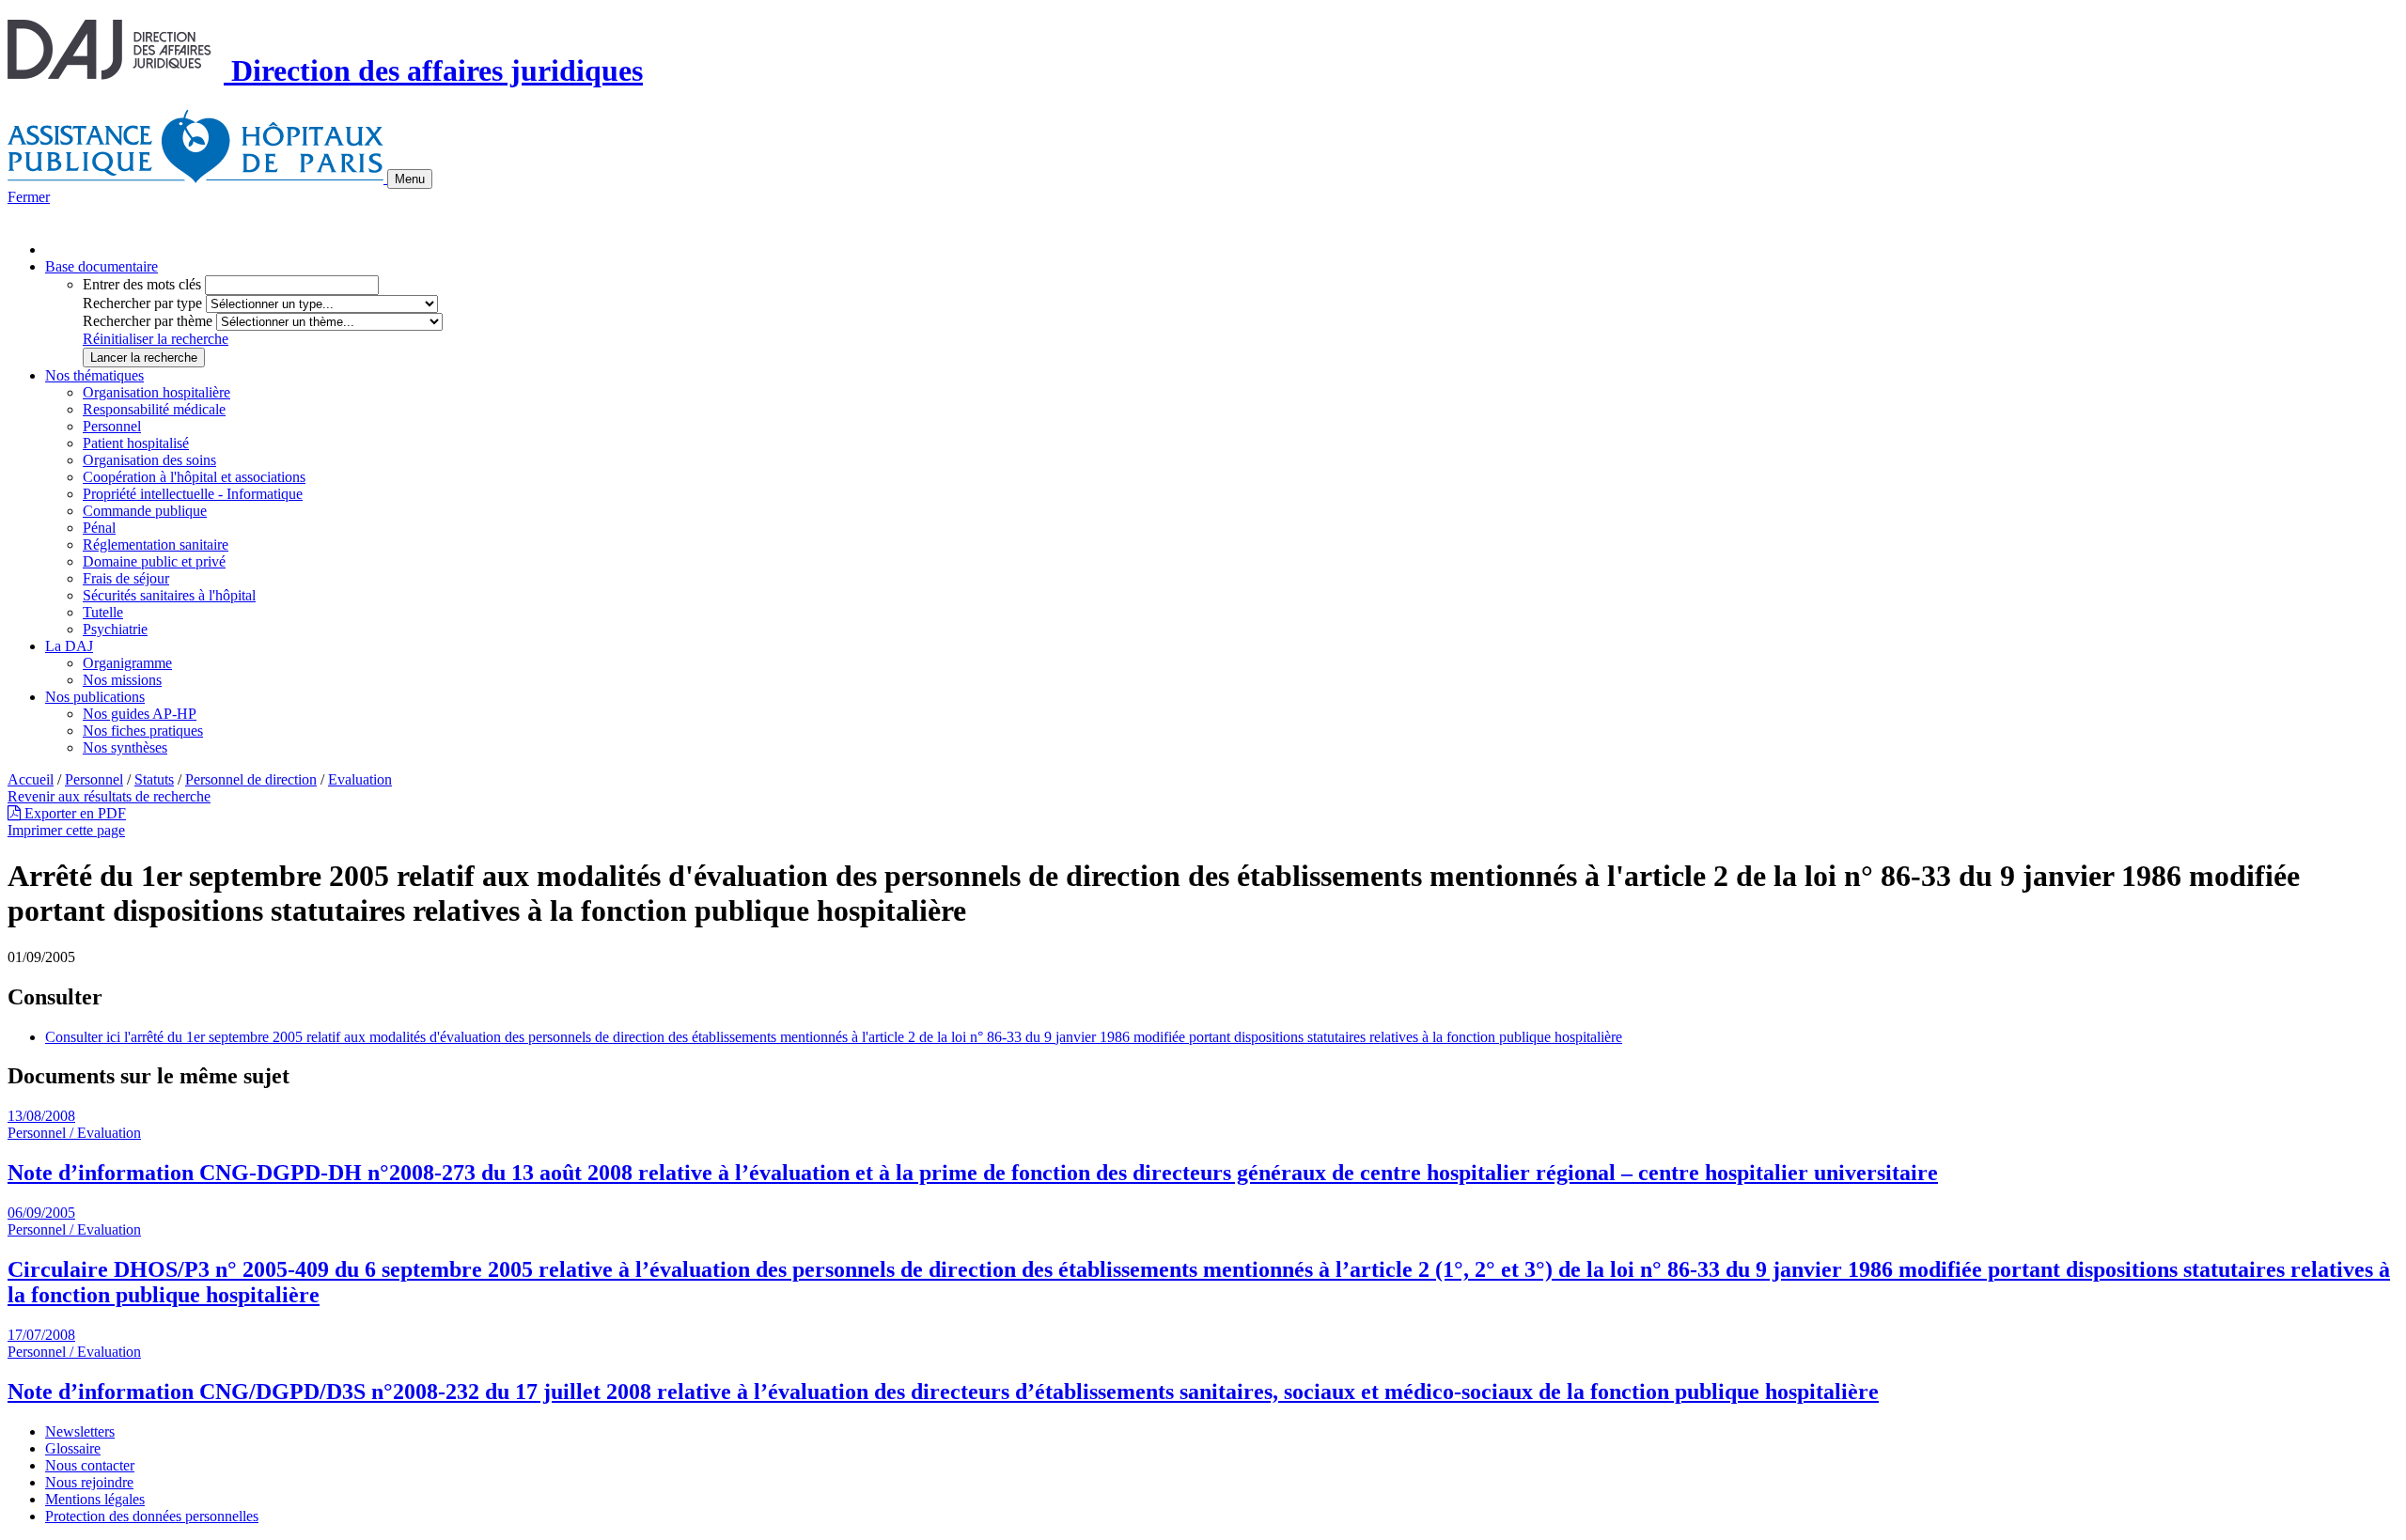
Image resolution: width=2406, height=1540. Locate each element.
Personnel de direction (251, 779)
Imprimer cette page (66, 830)
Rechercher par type (142, 303)
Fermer (29, 197)
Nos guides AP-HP (140, 714)
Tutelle (103, 612)
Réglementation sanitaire (156, 544)
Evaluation (360, 779)
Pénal (99, 528)
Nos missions (122, 680)
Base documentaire (102, 266)
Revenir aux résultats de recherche (109, 796)
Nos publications (95, 697)
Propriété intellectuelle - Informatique (193, 494)
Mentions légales (95, 1499)
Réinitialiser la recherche (156, 339)
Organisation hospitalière (156, 392)
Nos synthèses (125, 747)
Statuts (154, 779)
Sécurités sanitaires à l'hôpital (169, 595)
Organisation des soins (149, 460)
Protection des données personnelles (152, 1516)
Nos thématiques (94, 375)
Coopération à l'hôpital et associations (194, 477)
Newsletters (80, 1431)
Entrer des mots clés (142, 284)
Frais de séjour (126, 578)
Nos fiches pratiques (143, 731)
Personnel (112, 426)
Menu (410, 179)
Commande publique (145, 511)
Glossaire (73, 1448)
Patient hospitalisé (136, 443)
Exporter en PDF (73, 813)
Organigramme (127, 663)
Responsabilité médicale (154, 409)
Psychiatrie (115, 629)
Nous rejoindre (89, 1482)
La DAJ (69, 646)
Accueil (31, 779)
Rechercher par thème (148, 321)
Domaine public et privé (154, 561)
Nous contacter (90, 1465)
